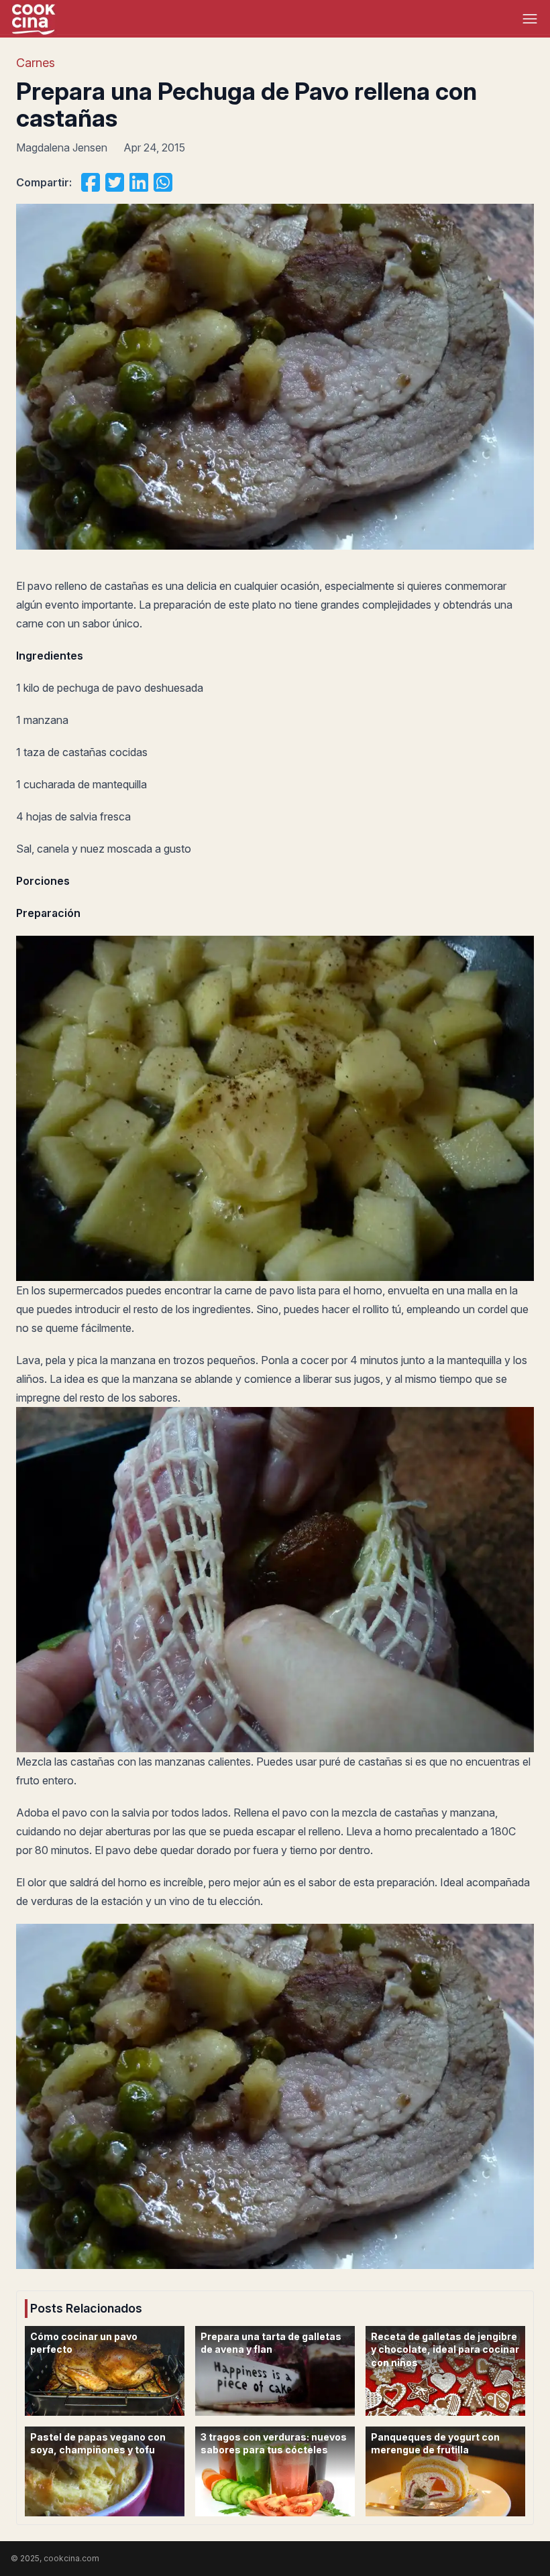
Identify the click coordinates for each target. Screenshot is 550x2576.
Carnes (36, 63)
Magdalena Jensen (62, 147)
